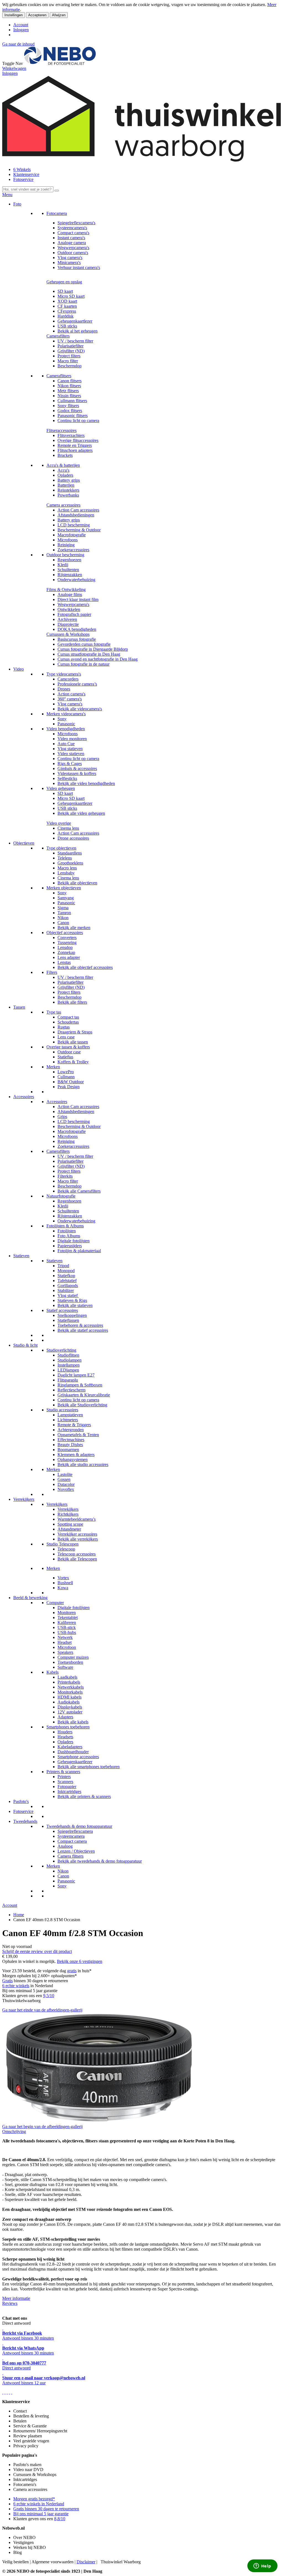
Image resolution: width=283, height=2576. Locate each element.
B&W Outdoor (71, 1082)
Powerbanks (68, 495)
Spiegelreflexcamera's (76, 223)
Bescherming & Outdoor (79, 530)
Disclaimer (86, 2562)
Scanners (65, 1782)
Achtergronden (71, 1430)
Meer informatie (16, 2298)
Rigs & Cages (70, 764)
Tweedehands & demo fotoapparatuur (79, 1826)
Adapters (65, 1717)
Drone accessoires (73, 838)
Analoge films (70, 594)
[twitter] (7, 2392)
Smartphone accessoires (78, 1757)
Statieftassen (68, 1320)
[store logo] (60, 63)
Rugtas (64, 1027)
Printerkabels (69, 1682)
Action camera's (71, 694)
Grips (62, 1116)
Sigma (63, 908)
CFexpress (67, 311)
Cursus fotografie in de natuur (83, 664)
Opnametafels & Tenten (78, 1435)
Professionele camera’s (77, 684)
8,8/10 (60, 2519)
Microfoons (68, 540)
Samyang (66, 898)
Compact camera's (73, 233)
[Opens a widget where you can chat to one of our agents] (262, 2566)
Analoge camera (72, 243)
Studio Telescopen (62, 1544)
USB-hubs (67, 1632)
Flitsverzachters (71, 435)
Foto (17, 204)
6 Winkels (22, 169)
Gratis (7, 1981)
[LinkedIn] (12, 2392)
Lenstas (64, 962)
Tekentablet (68, 1617)
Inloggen (21, 30)
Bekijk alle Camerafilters (79, 1191)
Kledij (63, 565)
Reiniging (66, 545)
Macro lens (67, 868)
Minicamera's (69, 263)
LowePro (66, 1072)
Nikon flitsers (69, 386)
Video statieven (71, 754)
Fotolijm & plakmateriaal (79, 1251)
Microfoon (67, 1647)
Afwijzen (59, 15)
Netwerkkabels (71, 1687)
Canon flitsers (70, 381)
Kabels (53, 1672)
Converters (67, 938)
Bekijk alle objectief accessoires (85, 967)
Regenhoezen (69, 560)
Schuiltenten (68, 570)
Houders (65, 1732)
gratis (72, 1971)
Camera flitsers (70, 1856)
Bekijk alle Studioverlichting (82, 1405)
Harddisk (65, 316)
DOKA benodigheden (77, 629)
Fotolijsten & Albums (65, 1226)
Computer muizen (73, 1657)
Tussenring (67, 942)
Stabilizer (66, 1290)
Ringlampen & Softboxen (80, 1385)
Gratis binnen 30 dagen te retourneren (46, 2509)
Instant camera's (71, 238)
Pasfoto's (21, 1801)
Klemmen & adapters (76, 1455)
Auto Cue (66, 744)
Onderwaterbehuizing (76, 580)
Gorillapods (68, 1286)
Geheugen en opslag (64, 282)
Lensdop (65, 947)
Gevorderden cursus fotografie (84, 644)
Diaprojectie (68, 624)
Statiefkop (66, 1276)
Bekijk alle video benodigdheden (86, 783)
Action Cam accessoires (78, 510)
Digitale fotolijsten (74, 1241)
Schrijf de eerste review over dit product (37, 1951)
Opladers (65, 475)
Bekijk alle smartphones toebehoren (89, 1767)
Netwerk (65, 1637)
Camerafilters (58, 336)
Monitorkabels (70, 1692)
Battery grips (69, 480)
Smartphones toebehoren (68, 1727)
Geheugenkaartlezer (75, 321)
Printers (64, 1777)
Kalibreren (67, 1622)
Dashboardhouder (73, 1752)
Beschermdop (70, 366)
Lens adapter (69, 957)
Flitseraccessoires (61, 430)
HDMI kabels (70, 1697)
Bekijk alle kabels (73, 1722)
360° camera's (70, 699)
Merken (53, 1067)
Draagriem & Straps (75, 1032)
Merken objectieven (64, 888)
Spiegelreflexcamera (75, 1831)
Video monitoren (72, 739)
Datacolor (66, 1484)
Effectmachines (71, 1440)
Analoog (65, 1846)
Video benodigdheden (66, 729)
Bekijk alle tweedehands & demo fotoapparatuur (100, 1861)
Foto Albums (69, 1236)
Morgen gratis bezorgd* (34, 2499)
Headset (65, 1642)
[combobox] (28, 189)
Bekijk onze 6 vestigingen (80, 1961)
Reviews (10, 2303)
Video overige (59, 823)
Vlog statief (68, 1295)
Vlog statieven (70, 749)
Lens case (66, 1037)
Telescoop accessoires (77, 1554)
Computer (55, 1603)
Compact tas (68, 1017)
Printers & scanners (63, 1772)
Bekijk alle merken (74, 928)
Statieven (21, 1256)
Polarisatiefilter (70, 346)
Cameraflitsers (59, 376)
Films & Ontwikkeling (66, 590)
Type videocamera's (64, 674)
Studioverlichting (61, 1350)
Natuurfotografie (61, 1196)
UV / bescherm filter (75, 341)
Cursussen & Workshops (68, 634)
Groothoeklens (70, 863)
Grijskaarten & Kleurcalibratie (84, 1395)
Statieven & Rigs (72, 1300)
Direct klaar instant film (78, 599)
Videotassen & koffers (77, 773)
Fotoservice (23, 179)
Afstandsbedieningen (76, 515)
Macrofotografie (72, 535)
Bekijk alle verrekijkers (78, 1539)
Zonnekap (66, 952)
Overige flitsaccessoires (78, 440)
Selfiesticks (67, 778)
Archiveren (67, 619)
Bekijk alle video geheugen (81, 813)
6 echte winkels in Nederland (39, 2504)
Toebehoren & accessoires (80, 1325)
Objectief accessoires (65, 933)
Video (19, 669)
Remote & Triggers (74, 1425)
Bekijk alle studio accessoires (83, 1464)
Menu (7, 195)
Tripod (63, 1266)
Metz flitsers (68, 391)
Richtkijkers (68, 1514)
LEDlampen (68, 1370)
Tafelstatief (67, 1281)
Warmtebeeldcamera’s (77, 1519)
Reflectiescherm (71, 1390)
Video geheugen (61, 788)
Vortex (63, 1578)
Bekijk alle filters (72, 1002)
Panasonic (66, 724)
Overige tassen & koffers (68, 1047)
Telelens (65, 858)
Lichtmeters (68, 1420)
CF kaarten (67, 306)
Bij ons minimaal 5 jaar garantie (41, 2514)
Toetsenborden (70, 1662)
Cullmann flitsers (72, 401)
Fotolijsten (67, 1231)
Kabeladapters (70, 1747)
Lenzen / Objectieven (76, 1851)
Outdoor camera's (73, 253)
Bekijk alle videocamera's (80, 709)
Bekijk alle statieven (75, 1305)
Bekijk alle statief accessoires (83, 1330)
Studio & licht (25, 1345)
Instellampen (69, 1365)
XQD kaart (67, 301)
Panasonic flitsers (73, 416)
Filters (52, 972)
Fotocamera (57, 213)
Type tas (54, 1012)
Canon (63, 923)
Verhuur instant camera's (79, 267)
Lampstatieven (70, 1415)
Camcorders (68, 679)
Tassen (19, 1007)
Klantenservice (26, 174)
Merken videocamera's (66, 714)
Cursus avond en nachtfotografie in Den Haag (98, 659)
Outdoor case (69, 1052)
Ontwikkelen (69, 609)
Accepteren (37, 15)
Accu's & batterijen (63, 465)
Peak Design (69, 1087)
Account (21, 25)
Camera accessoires (63, 505)
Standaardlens (70, 853)
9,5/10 (49, 1996)
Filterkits (65, 1176)
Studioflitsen (68, 1355)
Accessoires (24, 1097)
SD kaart (65, 291)
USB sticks (67, 326)
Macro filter (68, 361)
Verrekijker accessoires (77, 1534)
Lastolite (65, 1474)
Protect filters (69, 356)
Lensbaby (66, 873)
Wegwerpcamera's (73, 248)
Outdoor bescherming (65, 555)
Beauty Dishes (70, 1445)
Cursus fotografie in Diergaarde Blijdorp (93, 649)
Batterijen (66, 485)
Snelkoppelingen (72, 1315)
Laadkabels (67, 1677)
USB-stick (67, 1627)
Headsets (65, 1737)
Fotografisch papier (74, 614)
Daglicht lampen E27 (76, 1375)
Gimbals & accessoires (77, 768)
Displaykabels (70, 1707)
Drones (64, 689)
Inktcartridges (69, 1791)
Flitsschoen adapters (75, 450)
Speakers (65, 1652)
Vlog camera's (70, 258)
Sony (62, 719)
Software (65, 1667)
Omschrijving (14, 2131)
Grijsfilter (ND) (71, 351)
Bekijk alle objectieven (77, 883)
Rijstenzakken (70, 575)
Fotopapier (67, 1787)
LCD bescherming (74, 525)
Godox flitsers (70, 411)
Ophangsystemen (73, 1460)
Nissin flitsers (69, 396)
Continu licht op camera (78, 420)
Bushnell (65, 1583)
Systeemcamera (71, 1836)
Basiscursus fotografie (77, 639)
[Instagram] (9, 2392)
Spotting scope (70, 1524)
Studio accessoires (62, 1410)
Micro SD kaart (71, 296)
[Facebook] (3, 2392)
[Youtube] (5, 2392)
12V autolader (70, 1712)
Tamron (64, 913)
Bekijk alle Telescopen (77, 1559)
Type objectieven (61, 848)
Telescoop (66, 1549)
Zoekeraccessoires (73, 550)
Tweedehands (25, 1821)
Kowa (63, 1588)
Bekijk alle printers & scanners (84, 1796)
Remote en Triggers (75, 445)
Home (19, 1915)
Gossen (64, 1479)
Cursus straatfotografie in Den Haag (89, 654)
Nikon (63, 918)
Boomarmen (68, 1450)
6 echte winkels (16, 1986)
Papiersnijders (70, 1246)
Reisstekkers (68, 490)
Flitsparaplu (68, 1380)
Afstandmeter (69, 1529)
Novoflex (66, 1489)
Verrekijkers (24, 1499)
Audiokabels (69, 1702)
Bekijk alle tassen (73, 1042)
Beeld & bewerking (30, 1598)
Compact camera (72, 1841)
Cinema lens (68, 828)
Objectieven (24, 843)
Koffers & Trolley (73, 1062)
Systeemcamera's (72, 228)
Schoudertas (68, 1022)
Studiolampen (70, 1360)
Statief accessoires (62, 1310)
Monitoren (67, 1613)
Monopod (66, 1271)
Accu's (63, 470)
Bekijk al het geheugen (78, 331)
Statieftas (65, 1057)
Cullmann (66, 1077)
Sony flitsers (68, 406)
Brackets (65, 455)
